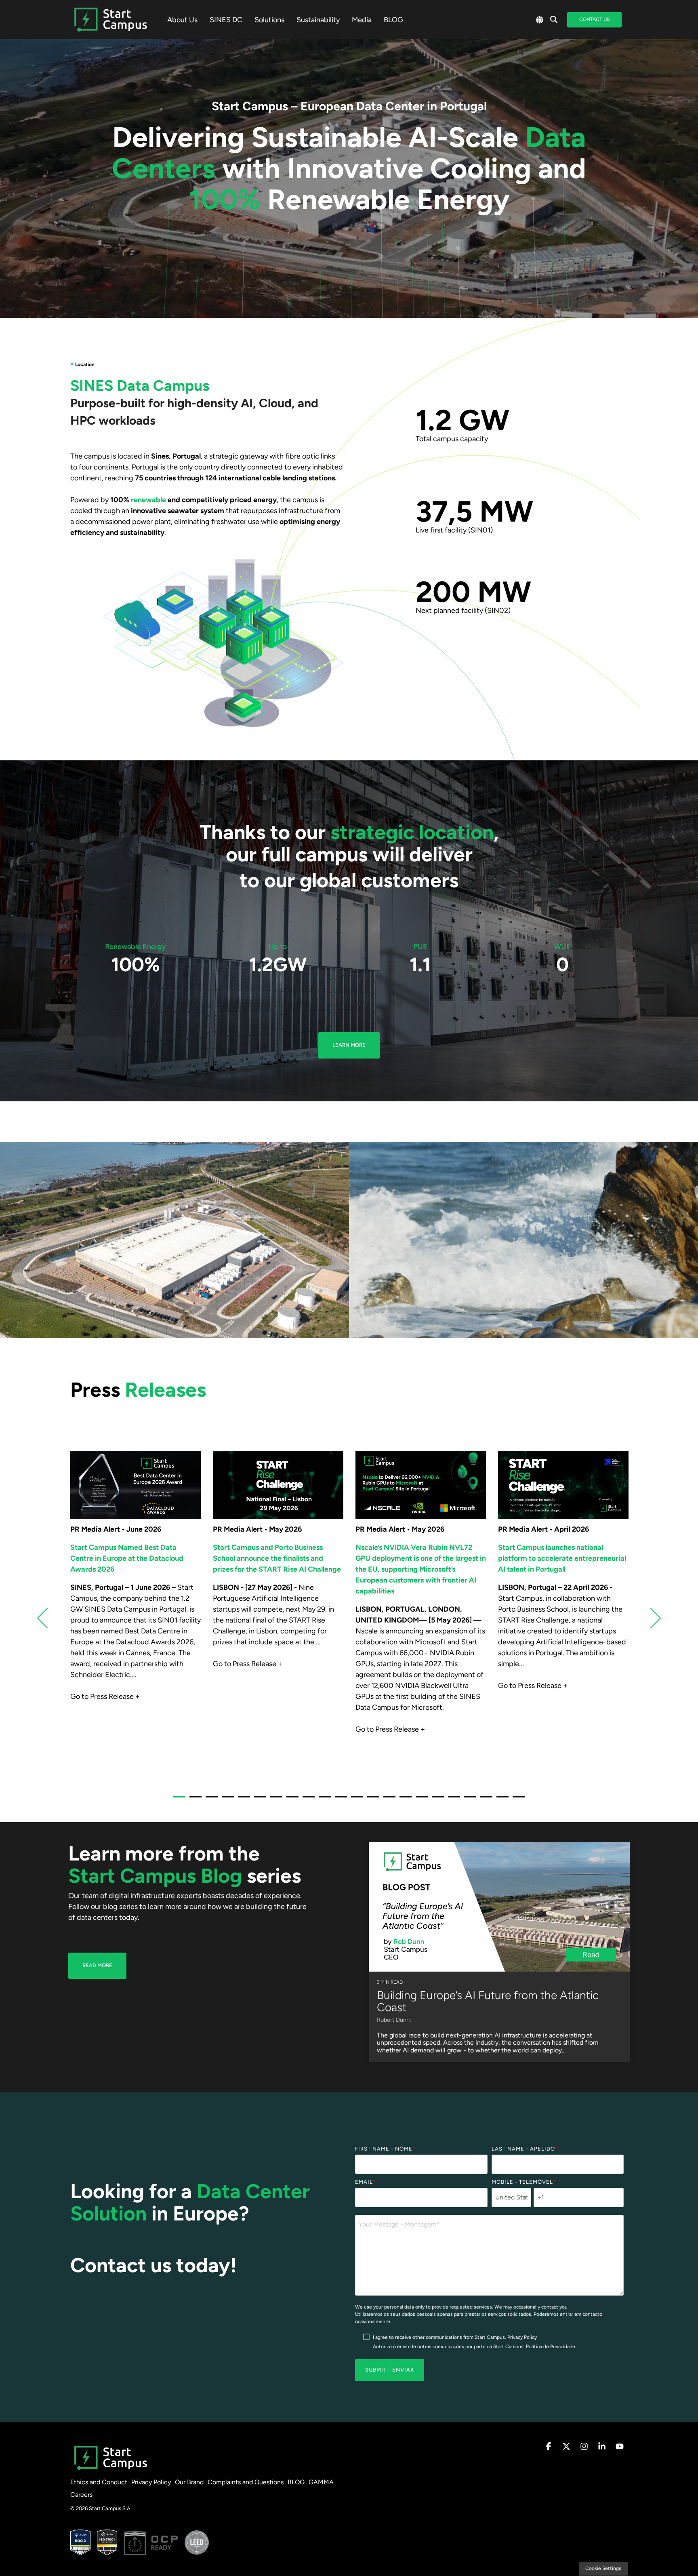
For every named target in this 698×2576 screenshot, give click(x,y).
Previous (47, 1618)
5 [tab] (242, 1800)
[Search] (554, 20)
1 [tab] (177, 1800)
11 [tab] (339, 1800)
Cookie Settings (603, 2568)
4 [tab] (226, 1800)
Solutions (269, 20)
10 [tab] (323, 1800)
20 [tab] (484, 1800)
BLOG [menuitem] (296, 2482)
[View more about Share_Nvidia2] (421, 1485)
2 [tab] (193, 1800)
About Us (182, 20)
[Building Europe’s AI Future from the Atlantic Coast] (499, 1907)
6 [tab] (258, 1800)
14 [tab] (387, 1800)
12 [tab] (355, 1800)
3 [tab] (210, 1800)
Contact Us (594, 19)
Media (362, 20)
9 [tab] (307, 1800)
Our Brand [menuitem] (189, 2482)
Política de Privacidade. (551, 2347)
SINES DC (226, 20)
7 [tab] (274, 1800)
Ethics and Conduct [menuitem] (99, 2482)
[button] (549, 2447)
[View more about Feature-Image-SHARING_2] (136, 1485)
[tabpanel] (136, 1614)
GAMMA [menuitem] (321, 2482)
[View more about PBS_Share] (563, 1485)
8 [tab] (290, 1800)
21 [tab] (500, 1800)
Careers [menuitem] (81, 2495)
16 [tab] (420, 1800)
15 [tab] (404, 1800)
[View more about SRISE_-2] (278, 1485)
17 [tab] (436, 1800)
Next (651, 1618)
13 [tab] (371, 1800)
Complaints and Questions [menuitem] (246, 2482)
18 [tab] (452, 1800)
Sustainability (318, 20)
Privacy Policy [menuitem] (151, 2482)
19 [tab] (468, 1800)
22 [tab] (517, 1800)
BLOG (393, 20)
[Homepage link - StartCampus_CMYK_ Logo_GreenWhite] (111, 2469)
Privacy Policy (522, 2337)
